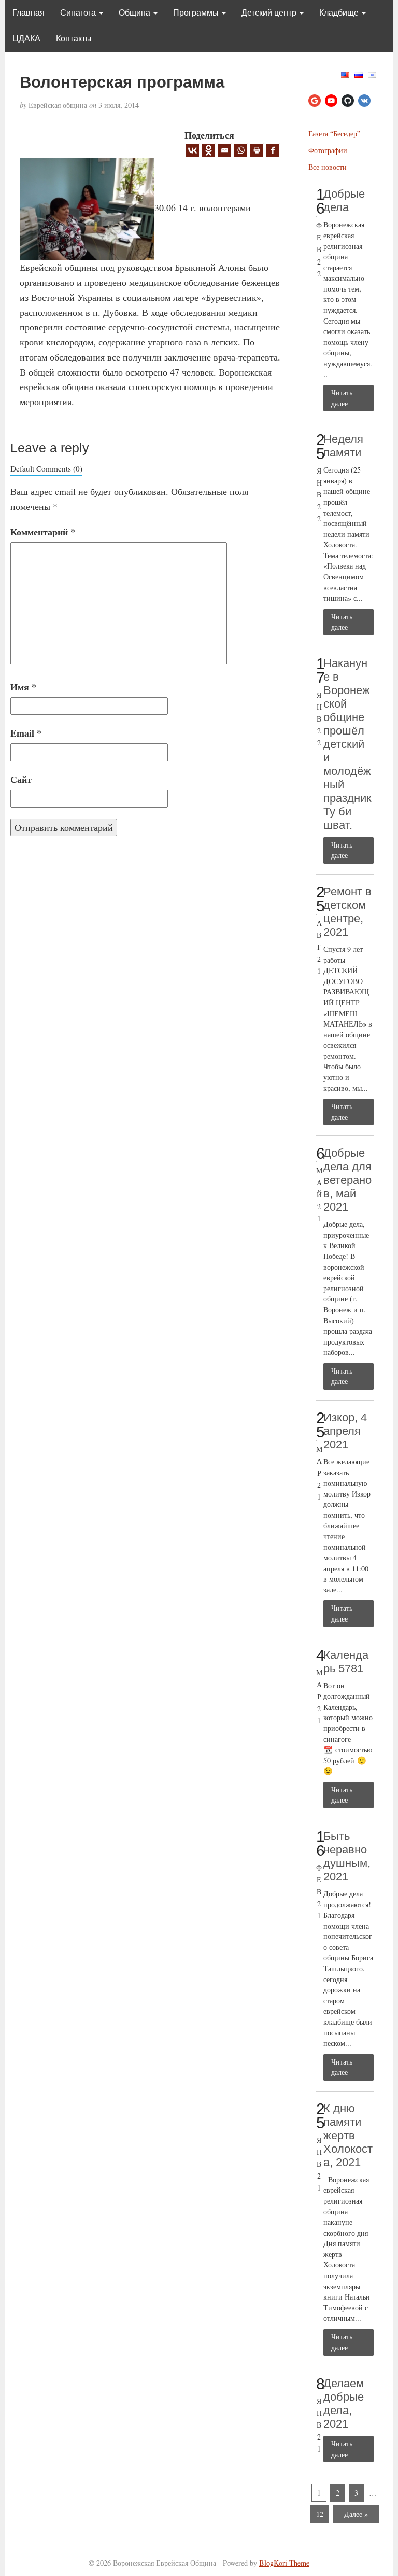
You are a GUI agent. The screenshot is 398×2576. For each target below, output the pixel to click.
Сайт (21, 779)
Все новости (328, 167)
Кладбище (340, 13)
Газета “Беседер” (334, 134)
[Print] (257, 150)
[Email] (225, 150)
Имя (23, 687)
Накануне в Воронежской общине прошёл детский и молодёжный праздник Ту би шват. (347, 744)
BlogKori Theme (284, 2563)
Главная (29, 13)
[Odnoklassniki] (209, 150)
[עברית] (372, 73)
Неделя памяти (343, 446)
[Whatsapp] (241, 150)
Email (26, 733)
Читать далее (342, 398)
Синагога (79, 13)
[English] (345, 73)
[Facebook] (273, 150)
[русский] (359, 73)
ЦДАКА (26, 39)
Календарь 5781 (346, 1662)
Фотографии (328, 150)
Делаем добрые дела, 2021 (344, 2404)
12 (320, 2514)
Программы (197, 13)
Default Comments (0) (46, 468)
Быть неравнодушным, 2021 (347, 1856)
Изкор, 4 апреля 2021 (345, 1431)
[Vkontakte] (193, 150)
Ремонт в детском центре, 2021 (347, 912)
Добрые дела (344, 200)
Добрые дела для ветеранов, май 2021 (347, 1180)
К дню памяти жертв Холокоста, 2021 (348, 2135)
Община (136, 13)
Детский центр (270, 13)
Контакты (74, 39)
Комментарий (43, 532)
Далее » (356, 2514)
